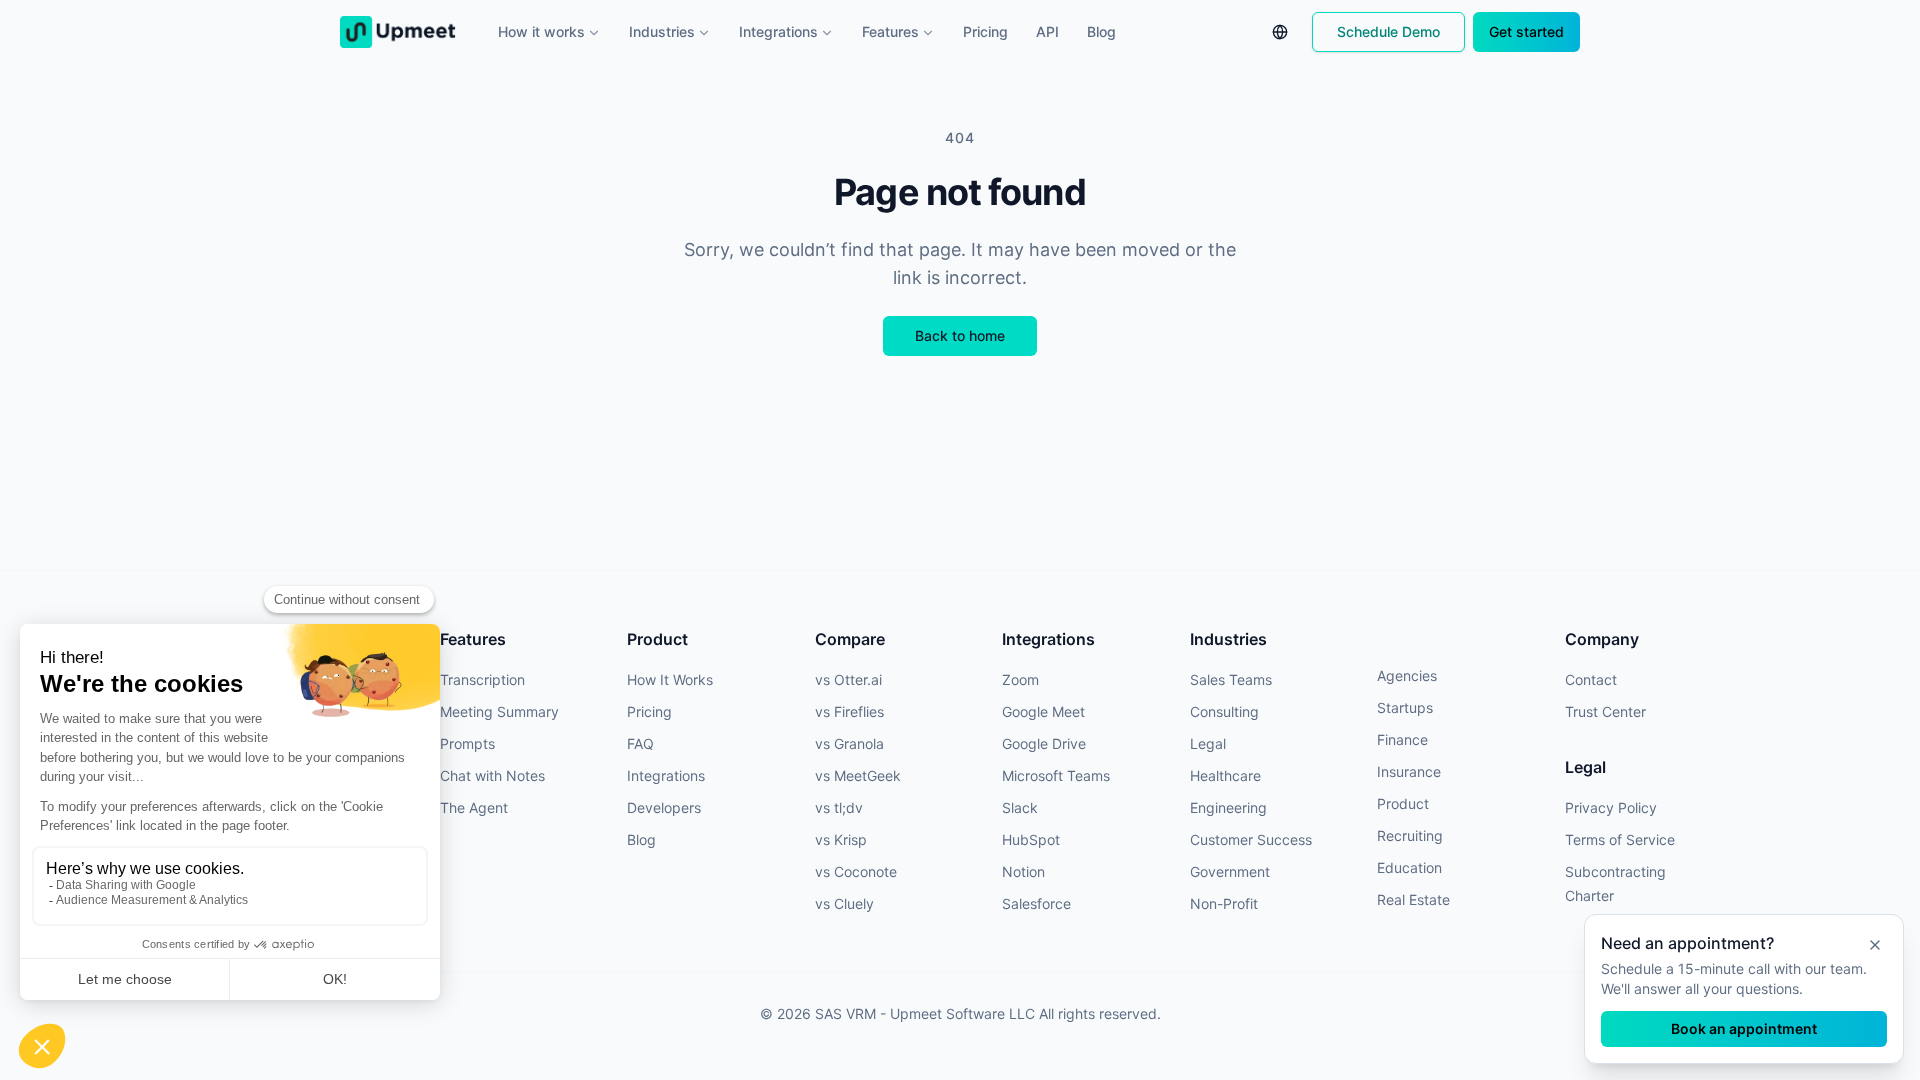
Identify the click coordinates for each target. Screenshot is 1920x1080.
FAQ (640, 743)
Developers (664, 807)
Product (1403, 803)
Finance (1402, 739)
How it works (541, 31)
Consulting (1224, 711)
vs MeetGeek (858, 775)
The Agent (474, 807)
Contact (1591, 679)
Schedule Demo (1388, 31)
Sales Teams (1231, 679)
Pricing (985, 31)
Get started (1526, 31)
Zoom (1020, 679)
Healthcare (1225, 775)
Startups (1405, 707)
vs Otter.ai (848, 679)
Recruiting (1410, 835)
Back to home (960, 335)
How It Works (670, 679)
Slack (1020, 807)
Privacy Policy (1611, 807)
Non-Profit (1224, 903)
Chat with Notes (492, 775)
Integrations (778, 31)
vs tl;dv (839, 807)
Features (890, 31)
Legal (1208, 743)
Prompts (467, 743)
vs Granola (849, 743)
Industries (662, 31)
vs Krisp (841, 839)
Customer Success (1251, 839)
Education (1409, 867)
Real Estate (1413, 899)
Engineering (1228, 807)
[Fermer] (1875, 945)
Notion (1023, 871)
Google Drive (1044, 743)
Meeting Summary (499, 711)
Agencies (1407, 675)
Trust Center (1605, 711)
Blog (1101, 31)
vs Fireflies (849, 711)
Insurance (1409, 771)
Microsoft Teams (1056, 775)
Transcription (482, 679)
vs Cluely (844, 903)
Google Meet (1043, 711)
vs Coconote (856, 871)
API (1047, 31)
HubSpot (1031, 839)
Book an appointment (1744, 1028)
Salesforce (1036, 903)
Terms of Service (1620, 839)
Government (1230, 871)
